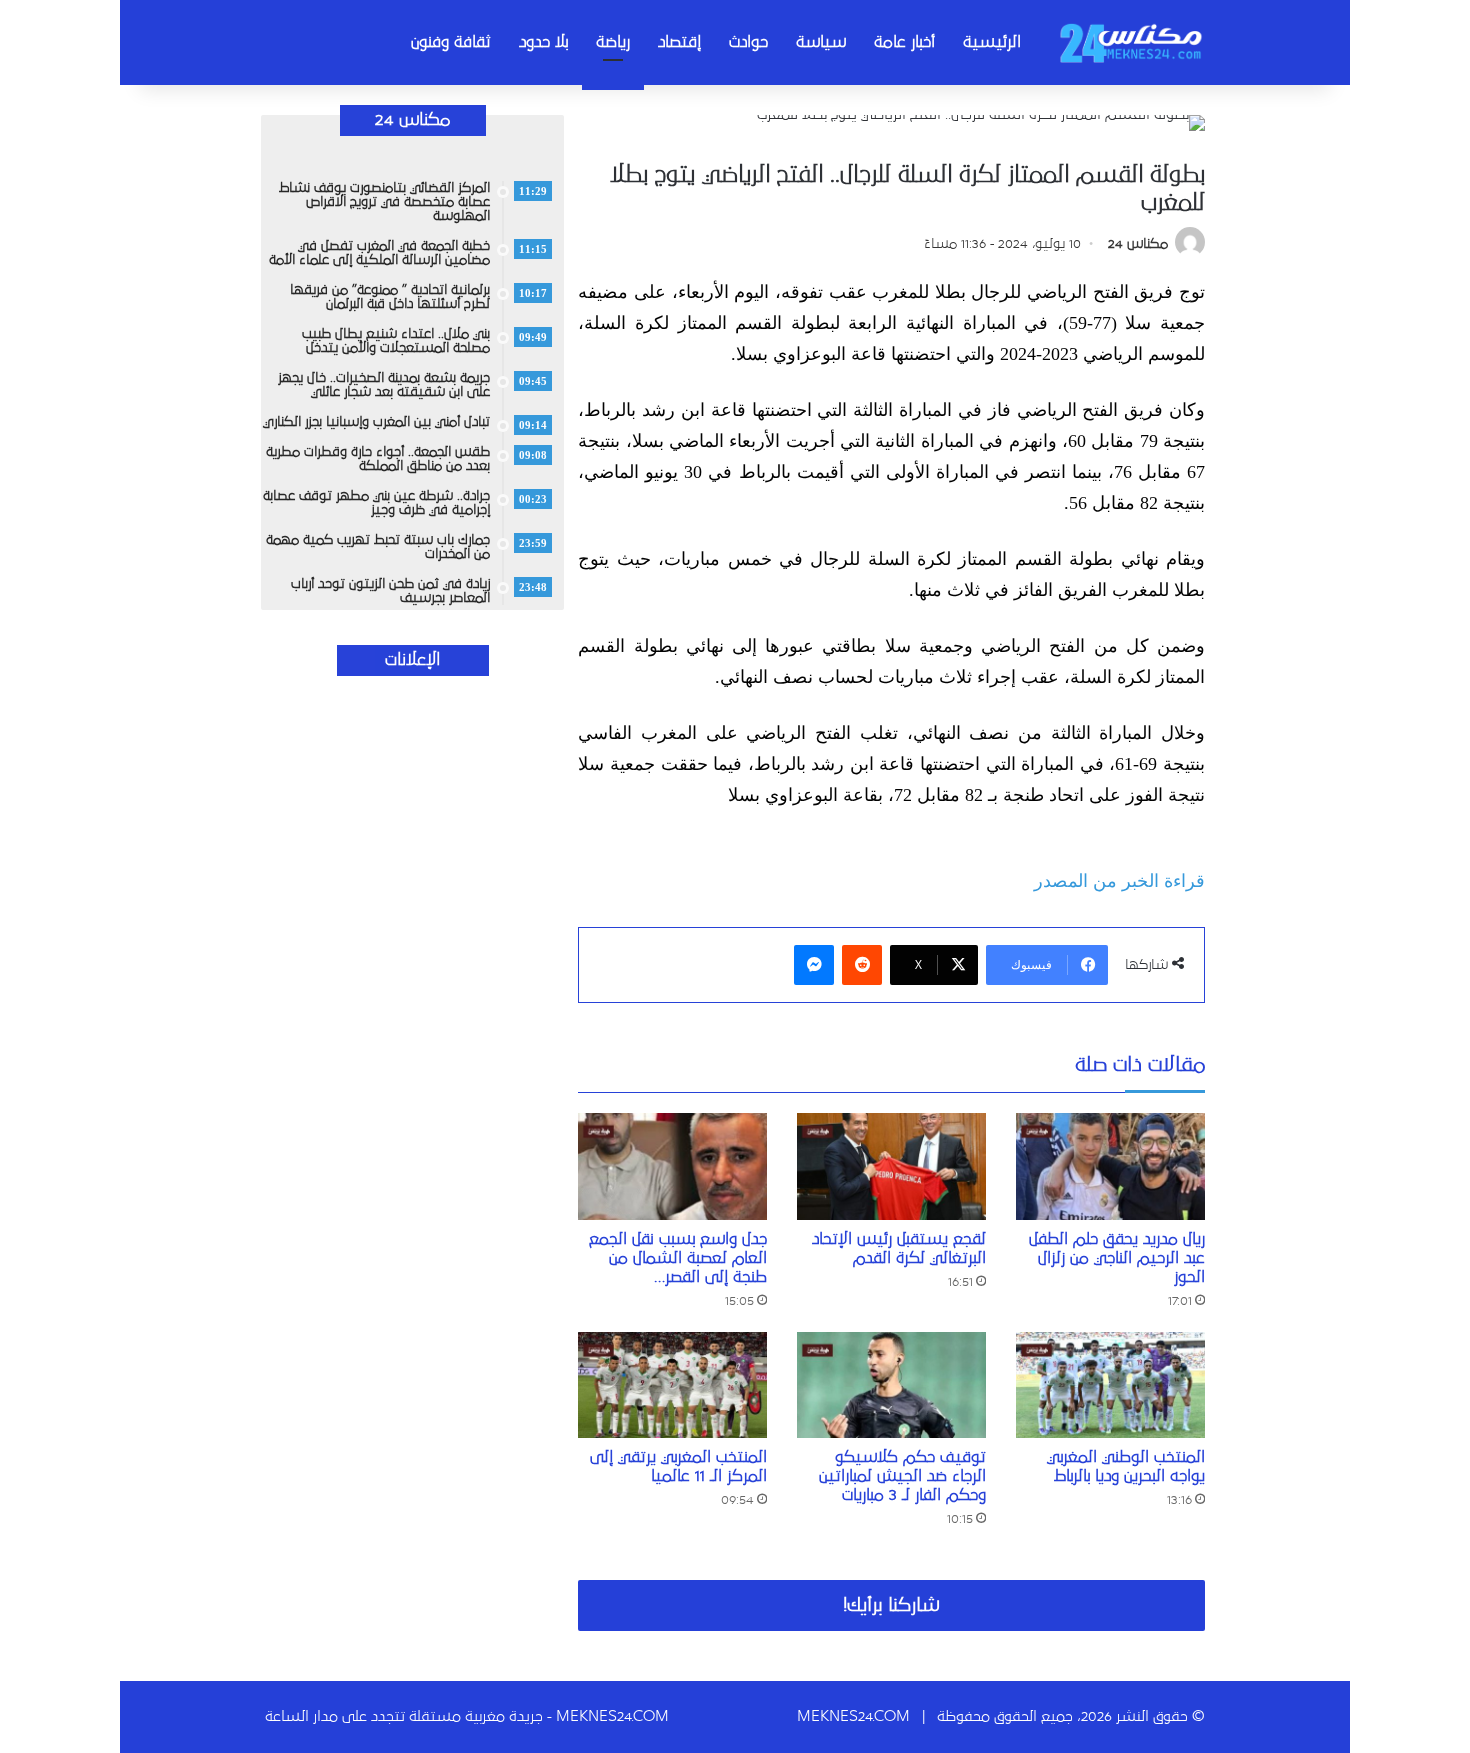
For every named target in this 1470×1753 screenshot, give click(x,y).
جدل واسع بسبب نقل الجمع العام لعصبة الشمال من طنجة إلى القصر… (678, 1258)
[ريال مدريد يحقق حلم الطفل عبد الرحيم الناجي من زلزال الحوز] (1110, 1166)
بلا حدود (543, 42)
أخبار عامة (904, 42)
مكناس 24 (1138, 244)
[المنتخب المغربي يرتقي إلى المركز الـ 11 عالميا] (672, 1385)
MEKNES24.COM (853, 1716)
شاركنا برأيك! (891, 1605)
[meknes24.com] (1130, 42)
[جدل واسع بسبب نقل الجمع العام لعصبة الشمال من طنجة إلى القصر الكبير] (672, 1166)
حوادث (748, 42)
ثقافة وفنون (451, 42)
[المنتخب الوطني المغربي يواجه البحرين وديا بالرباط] (1110, 1385)
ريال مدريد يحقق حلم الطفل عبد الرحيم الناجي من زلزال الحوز (1117, 1258)
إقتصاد (679, 42)
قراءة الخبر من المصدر (1119, 881)
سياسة (821, 42)
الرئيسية (992, 42)
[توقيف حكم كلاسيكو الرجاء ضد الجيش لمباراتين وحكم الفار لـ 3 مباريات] (891, 1385)
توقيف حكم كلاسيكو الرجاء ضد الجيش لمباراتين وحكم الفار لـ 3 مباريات (902, 1476)
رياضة (613, 42)
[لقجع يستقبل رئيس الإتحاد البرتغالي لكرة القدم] (891, 1166)
